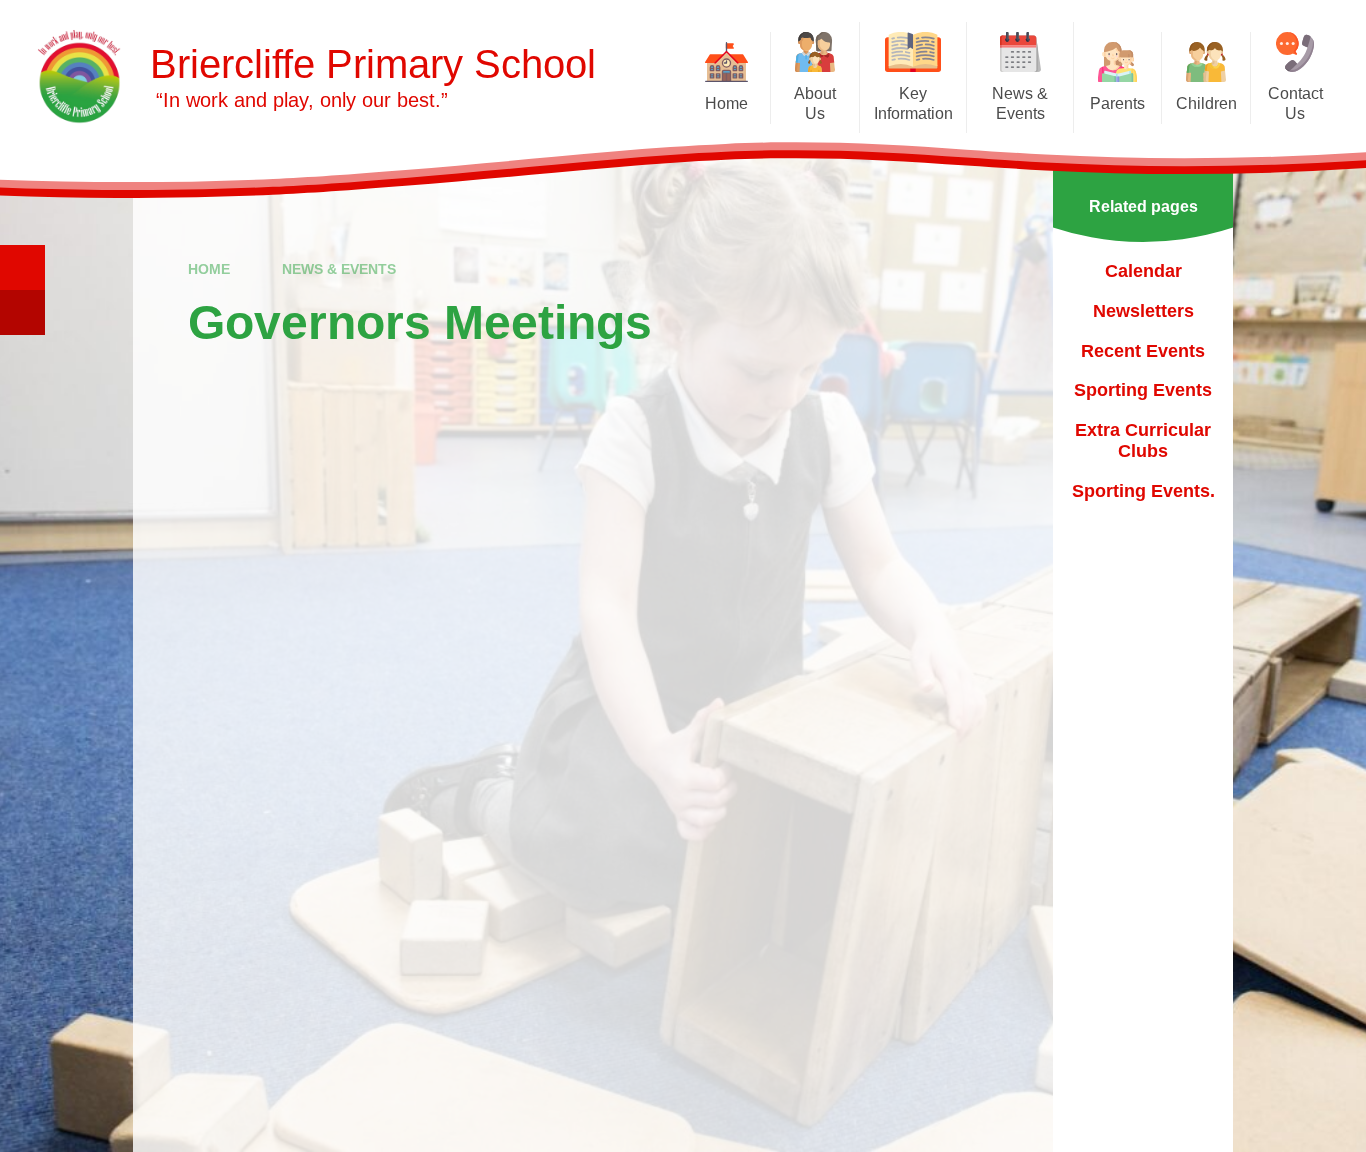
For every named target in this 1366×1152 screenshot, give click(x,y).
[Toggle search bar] (22, 267)
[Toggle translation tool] (22, 312)
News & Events (339, 269)
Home (209, 269)
